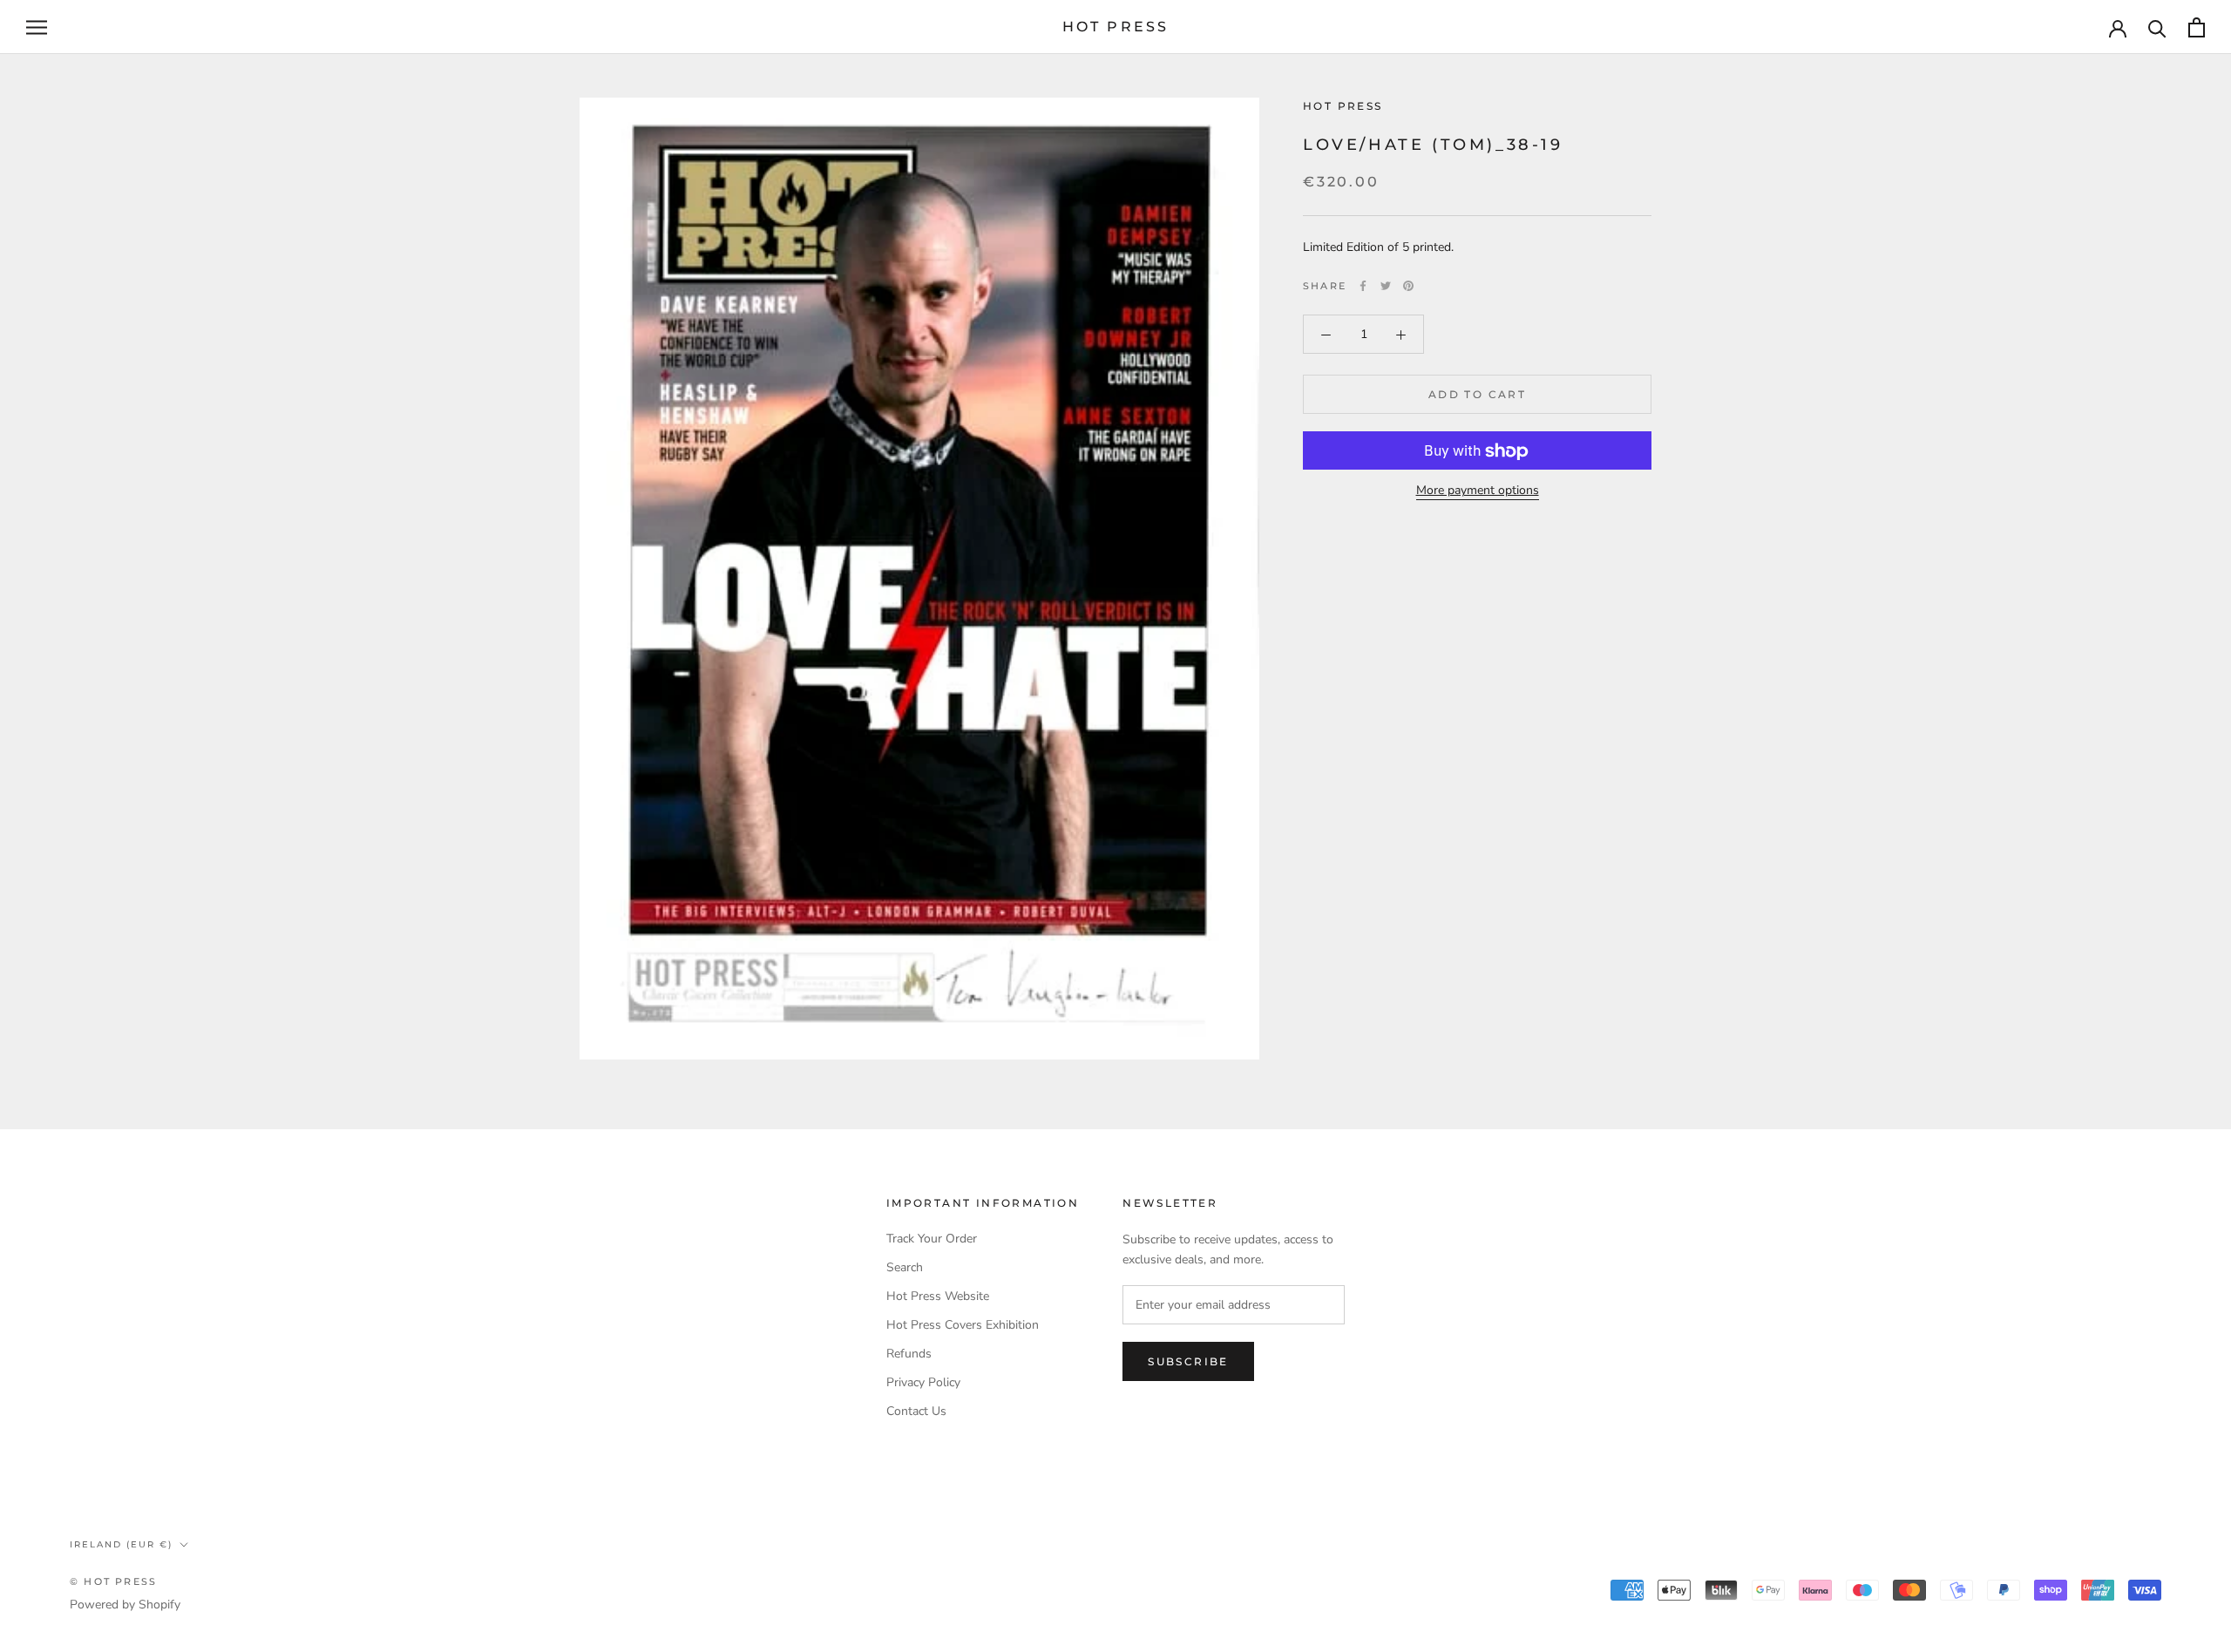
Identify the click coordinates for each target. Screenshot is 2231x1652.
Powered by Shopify (125, 1605)
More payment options (1478, 491)
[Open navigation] (37, 27)
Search (905, 1267)
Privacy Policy (923, 1382)
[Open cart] (2197, 27)
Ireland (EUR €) (121, 1544)
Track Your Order (932, 1239)
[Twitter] (1386, 286)
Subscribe (1188, 1361)
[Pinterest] (1408, 286)
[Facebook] (1363, 286)
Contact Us (916, 1411)
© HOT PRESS (113, 1581)
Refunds (909, 1354)
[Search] (2157, 27)
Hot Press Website (938, 1296)
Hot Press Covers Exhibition (963, 1325)
